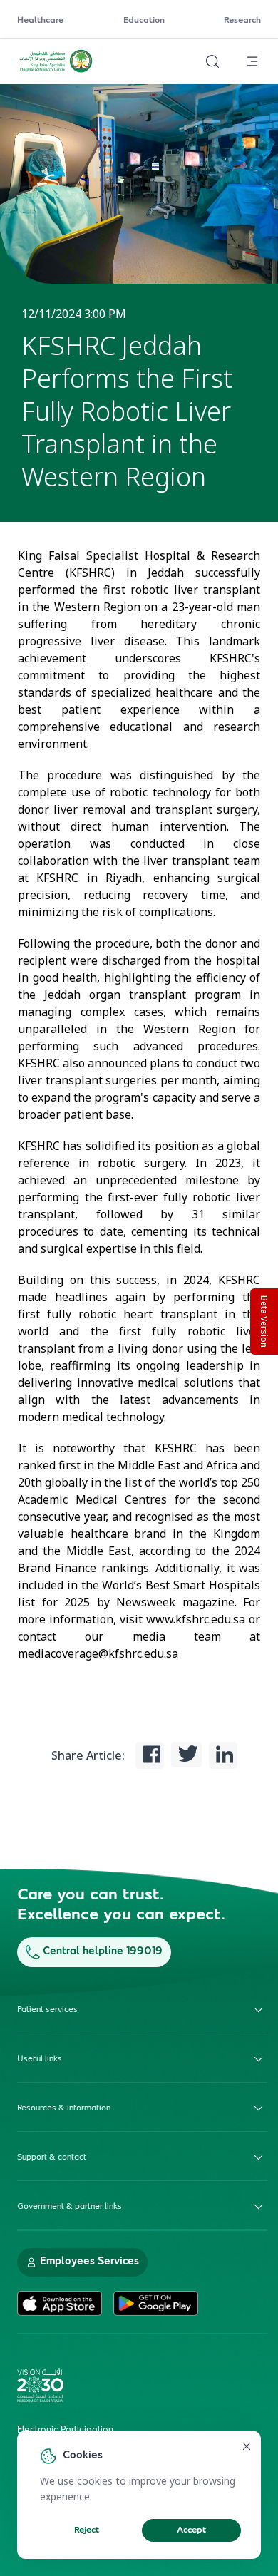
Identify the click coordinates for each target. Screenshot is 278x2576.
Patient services (47, 2010)
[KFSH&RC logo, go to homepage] (56, 71)
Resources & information (64, 2108)
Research (242, 21)
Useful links (40, 2059)
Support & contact (52, 2157)
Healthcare (40, 21)
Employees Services (89, 2262)
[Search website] (212, 61)
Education (144, 21)
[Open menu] (252, 61)
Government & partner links (69, 2207)
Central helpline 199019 (103, 1952)
